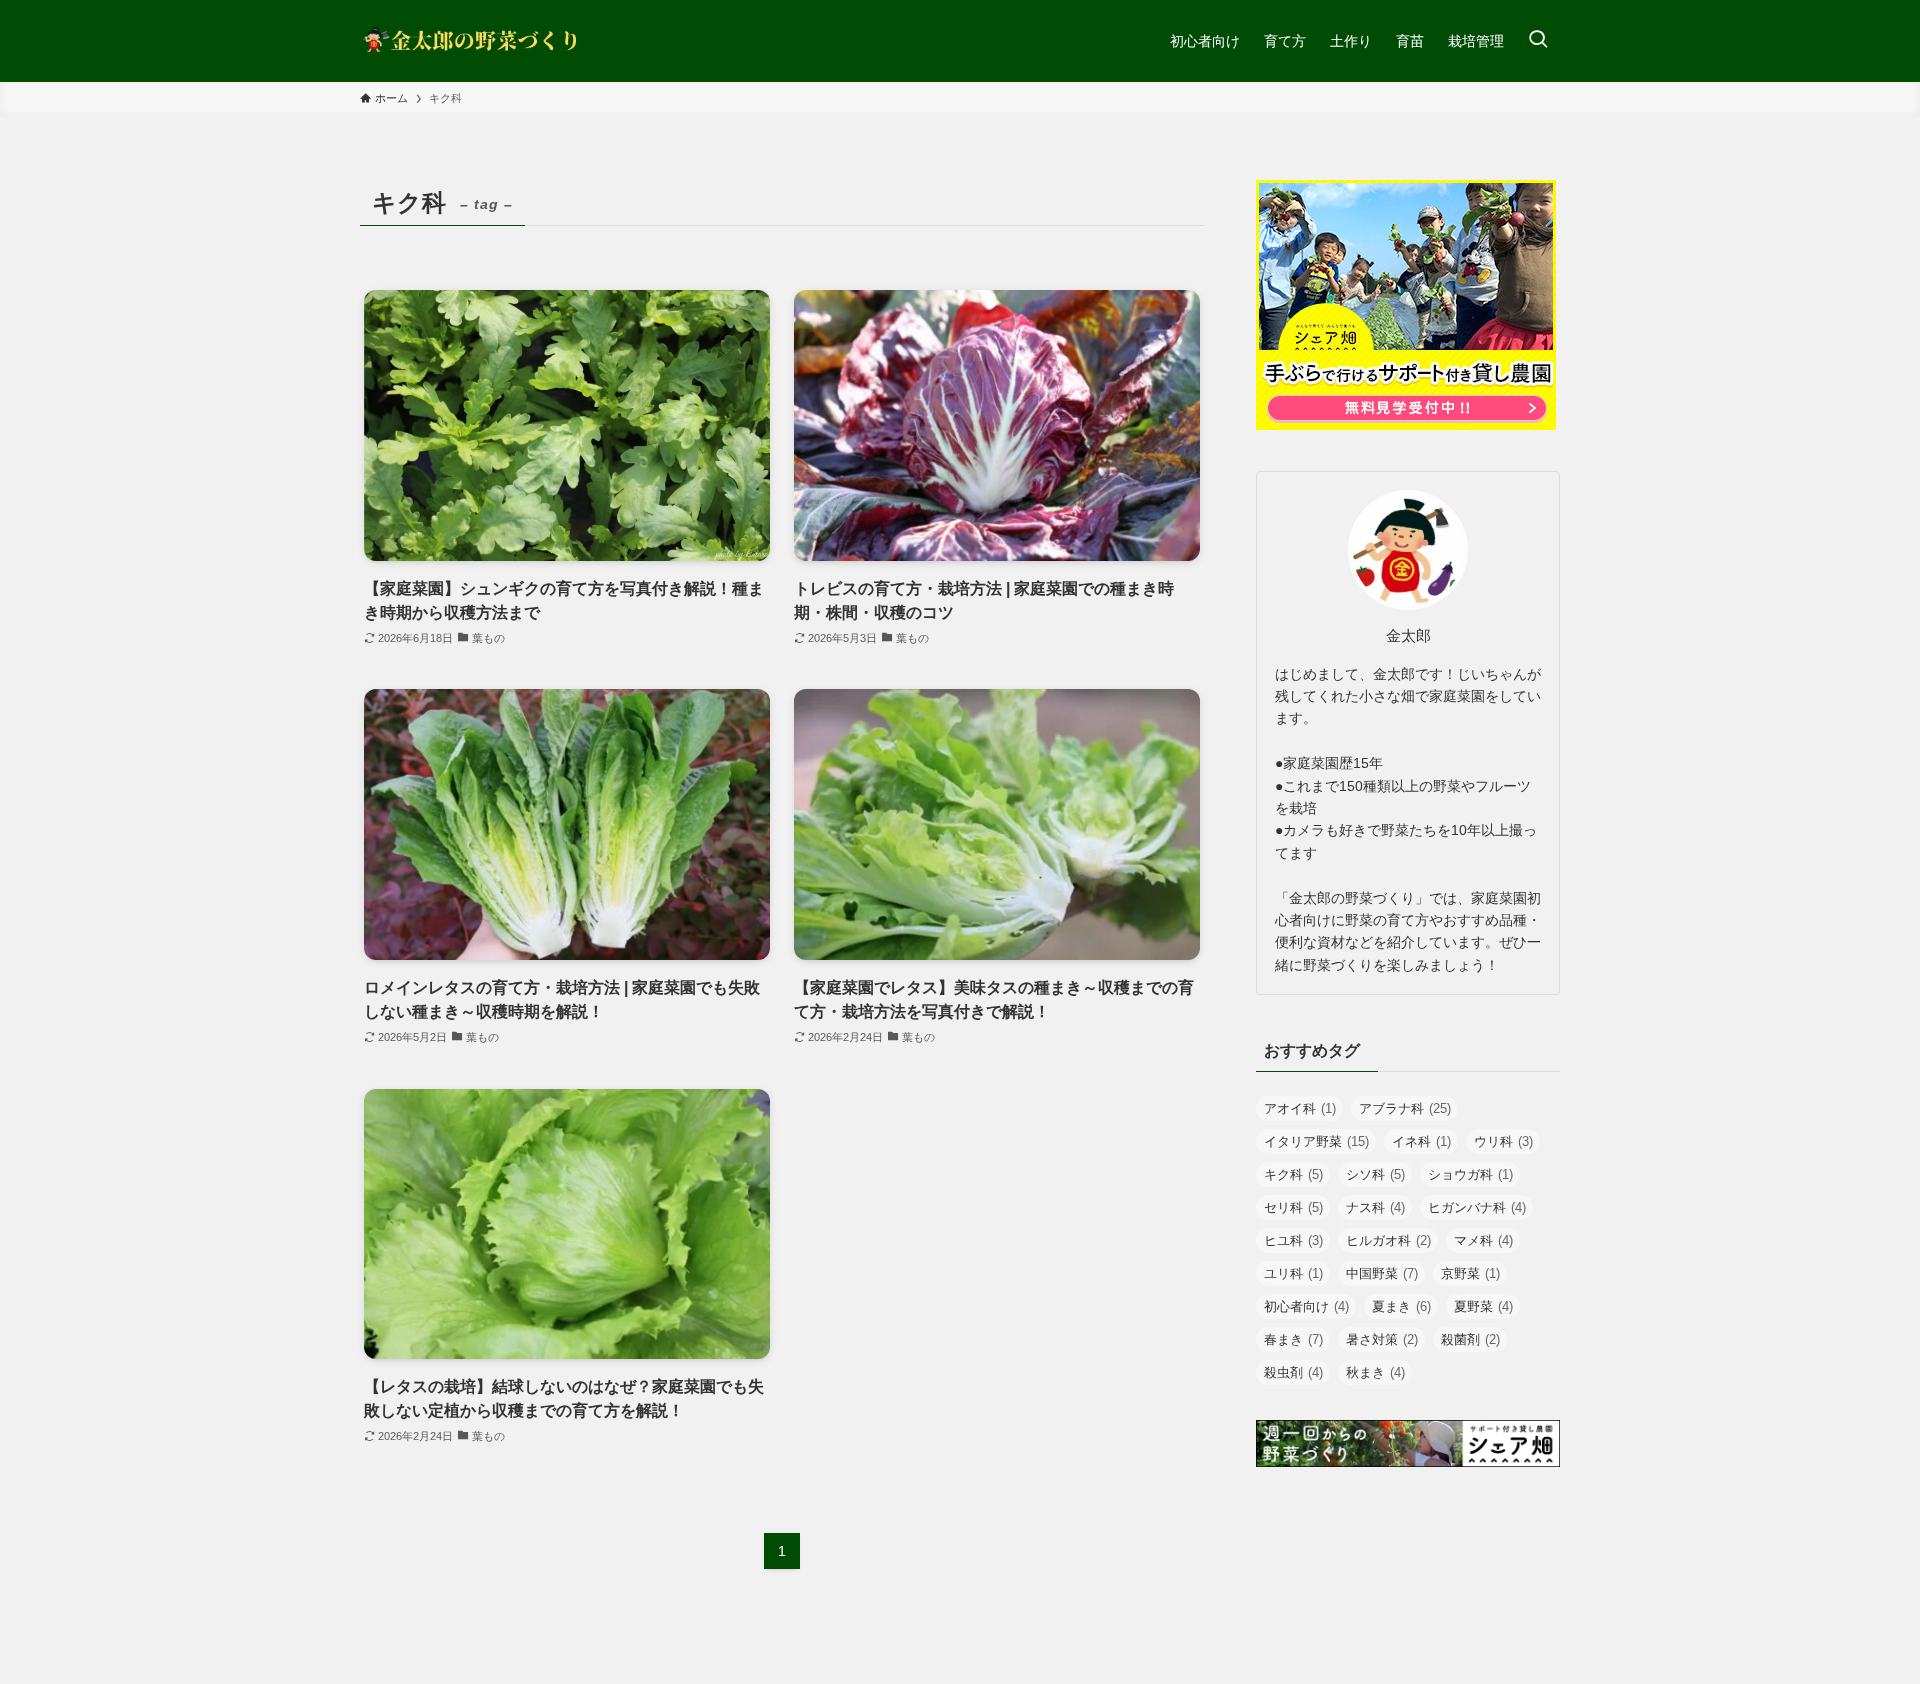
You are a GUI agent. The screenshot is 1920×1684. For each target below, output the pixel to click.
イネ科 (1421, 1141)
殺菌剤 (1470, 1339)
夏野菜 (1483, 1306)
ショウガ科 (1470, 1174)
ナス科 (1375, 1207)
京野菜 (1470, 1273)
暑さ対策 (1382, 1339)
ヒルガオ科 (1388, 1240)
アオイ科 (1300, 1108)
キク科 (1293, 1174)
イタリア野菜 (1316, 1141)
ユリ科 (1293, 1273)
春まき (1293, 1339)
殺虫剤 (1293, 1372)
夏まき (1401, 1306)
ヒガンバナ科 (1477, 1207)
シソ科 (1375, 1174)
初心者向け (1306, 1306)
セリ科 (1293, 1207)
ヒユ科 (1293, 1240)
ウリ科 (1503, 1141)
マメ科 (1483, 1240)
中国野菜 (1382, 1273)
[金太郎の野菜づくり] (471, 41)
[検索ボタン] (1538, 41)
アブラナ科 (1405, 1108)
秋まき (1375, 1372)
